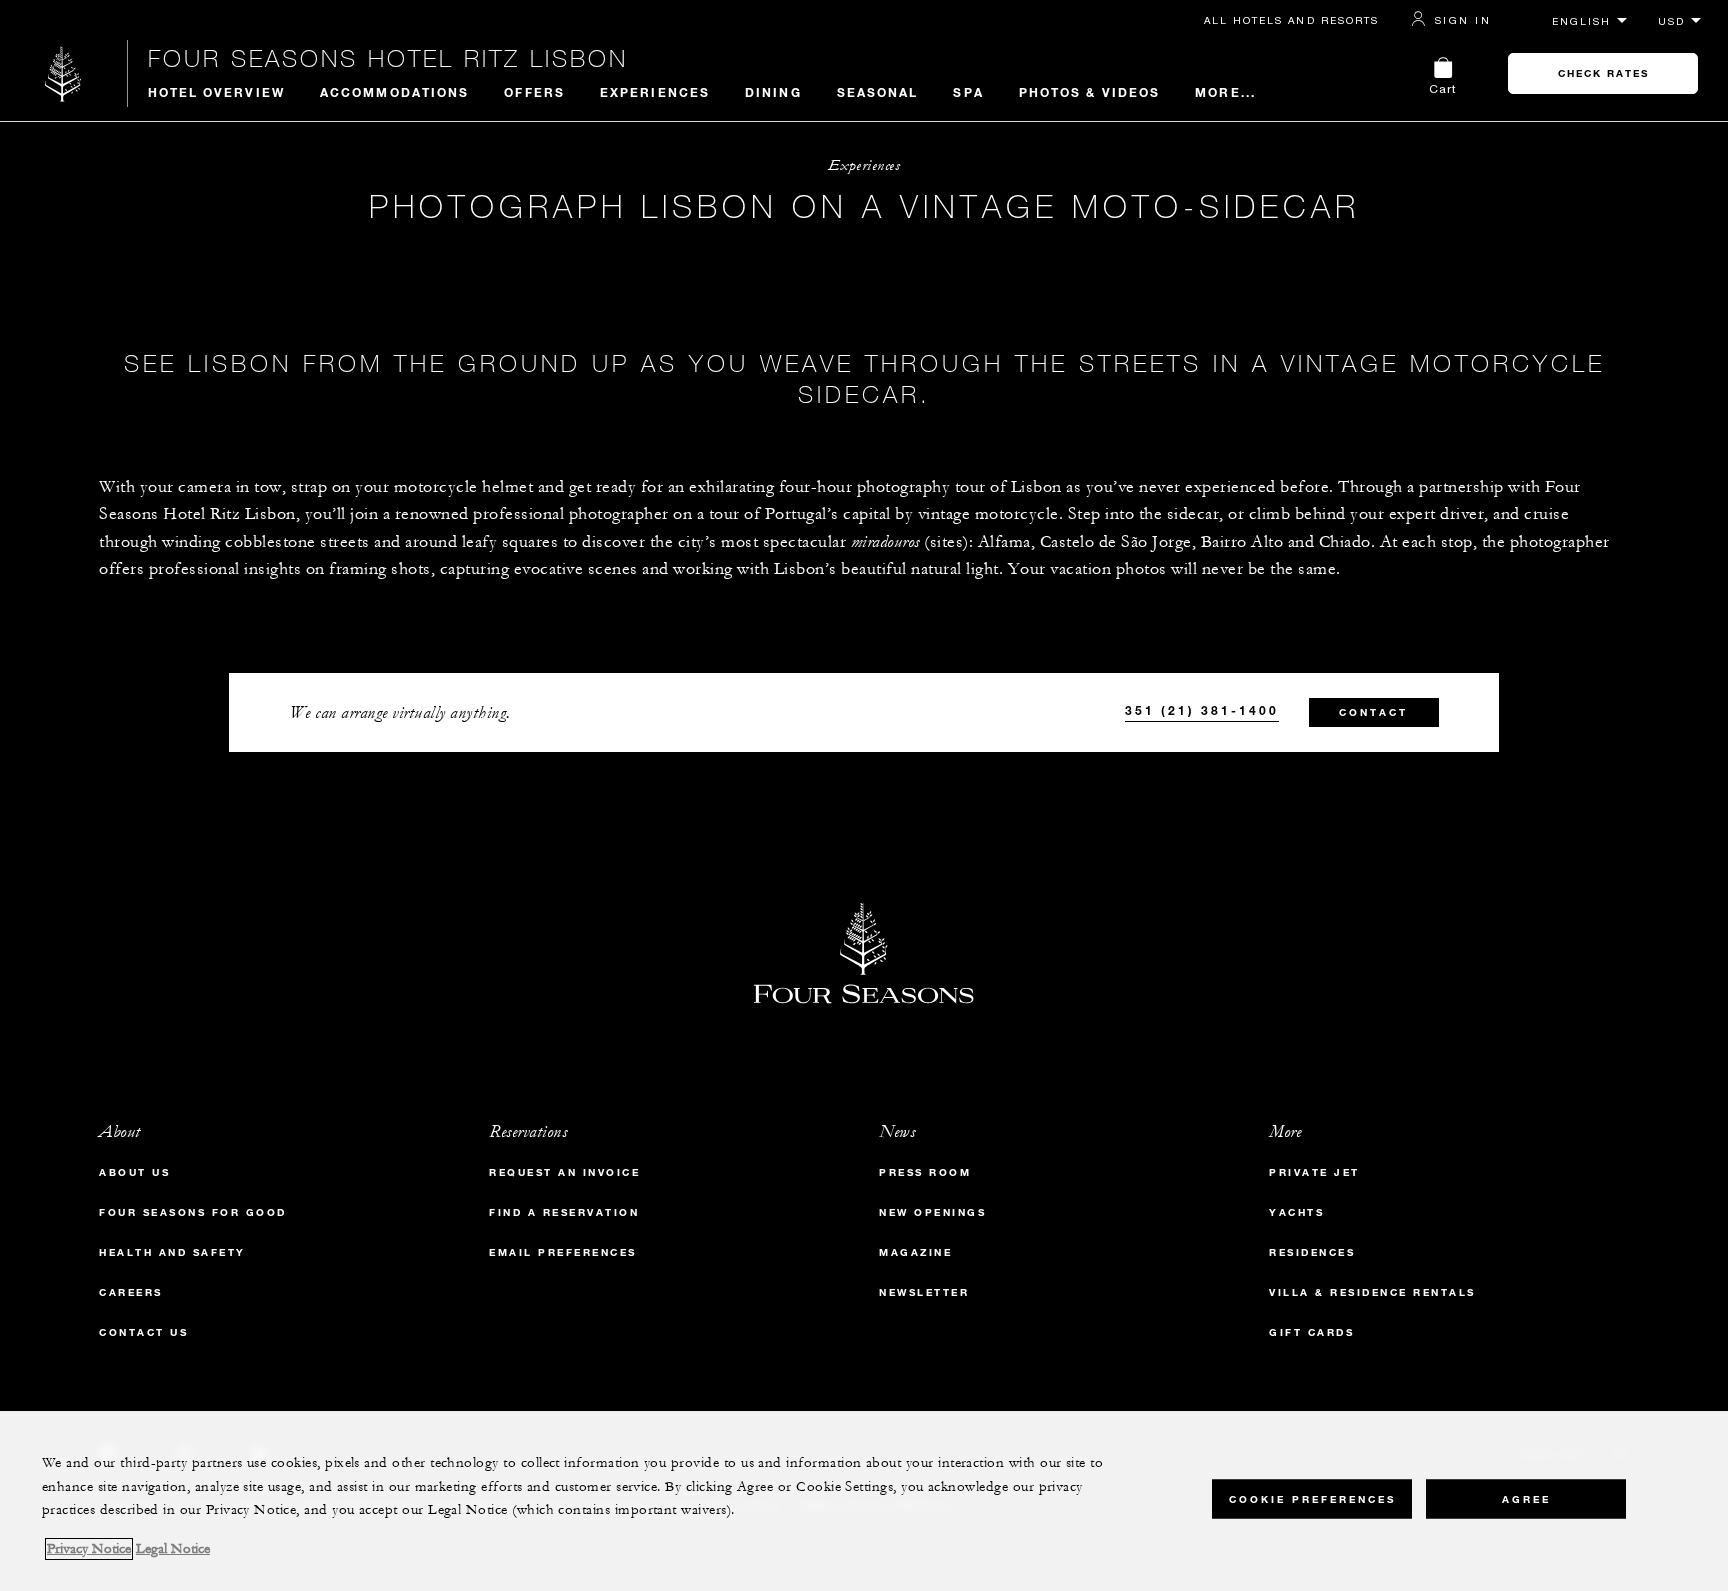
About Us (134, 1172)
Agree (1526, 1498)
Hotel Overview (216, 92)
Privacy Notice (89, 1549)
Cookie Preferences (1312, 1498)
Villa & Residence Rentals (1372, 1292)
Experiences (655, 92)
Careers (131, 1292)
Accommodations (394, 92)
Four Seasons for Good (193, 1212)
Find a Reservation (564, 1212)
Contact (1373, 712)
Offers (534, 92)
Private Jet (1314, 1172)
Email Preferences (563, 1252)
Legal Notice (173, 1549)
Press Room (925, 1172)
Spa (968, 92)
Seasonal (878, 92)
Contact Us (143, 1332)
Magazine (915, 1252)
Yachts (1296, 1212)
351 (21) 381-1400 (1202, 710)
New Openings (932, 1212)
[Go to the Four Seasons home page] (63, 73)
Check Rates (1603, 73)
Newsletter (924, 1292)
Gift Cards (1311, 1332)
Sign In (1463, 20)
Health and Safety (172, 1252)
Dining (773, 92)
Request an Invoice (564, 1172)
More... (1225, 92)
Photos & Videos (1090, 92)
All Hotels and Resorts (1291, 20)
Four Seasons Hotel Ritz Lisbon (388, 58)
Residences (1312, 1252)
